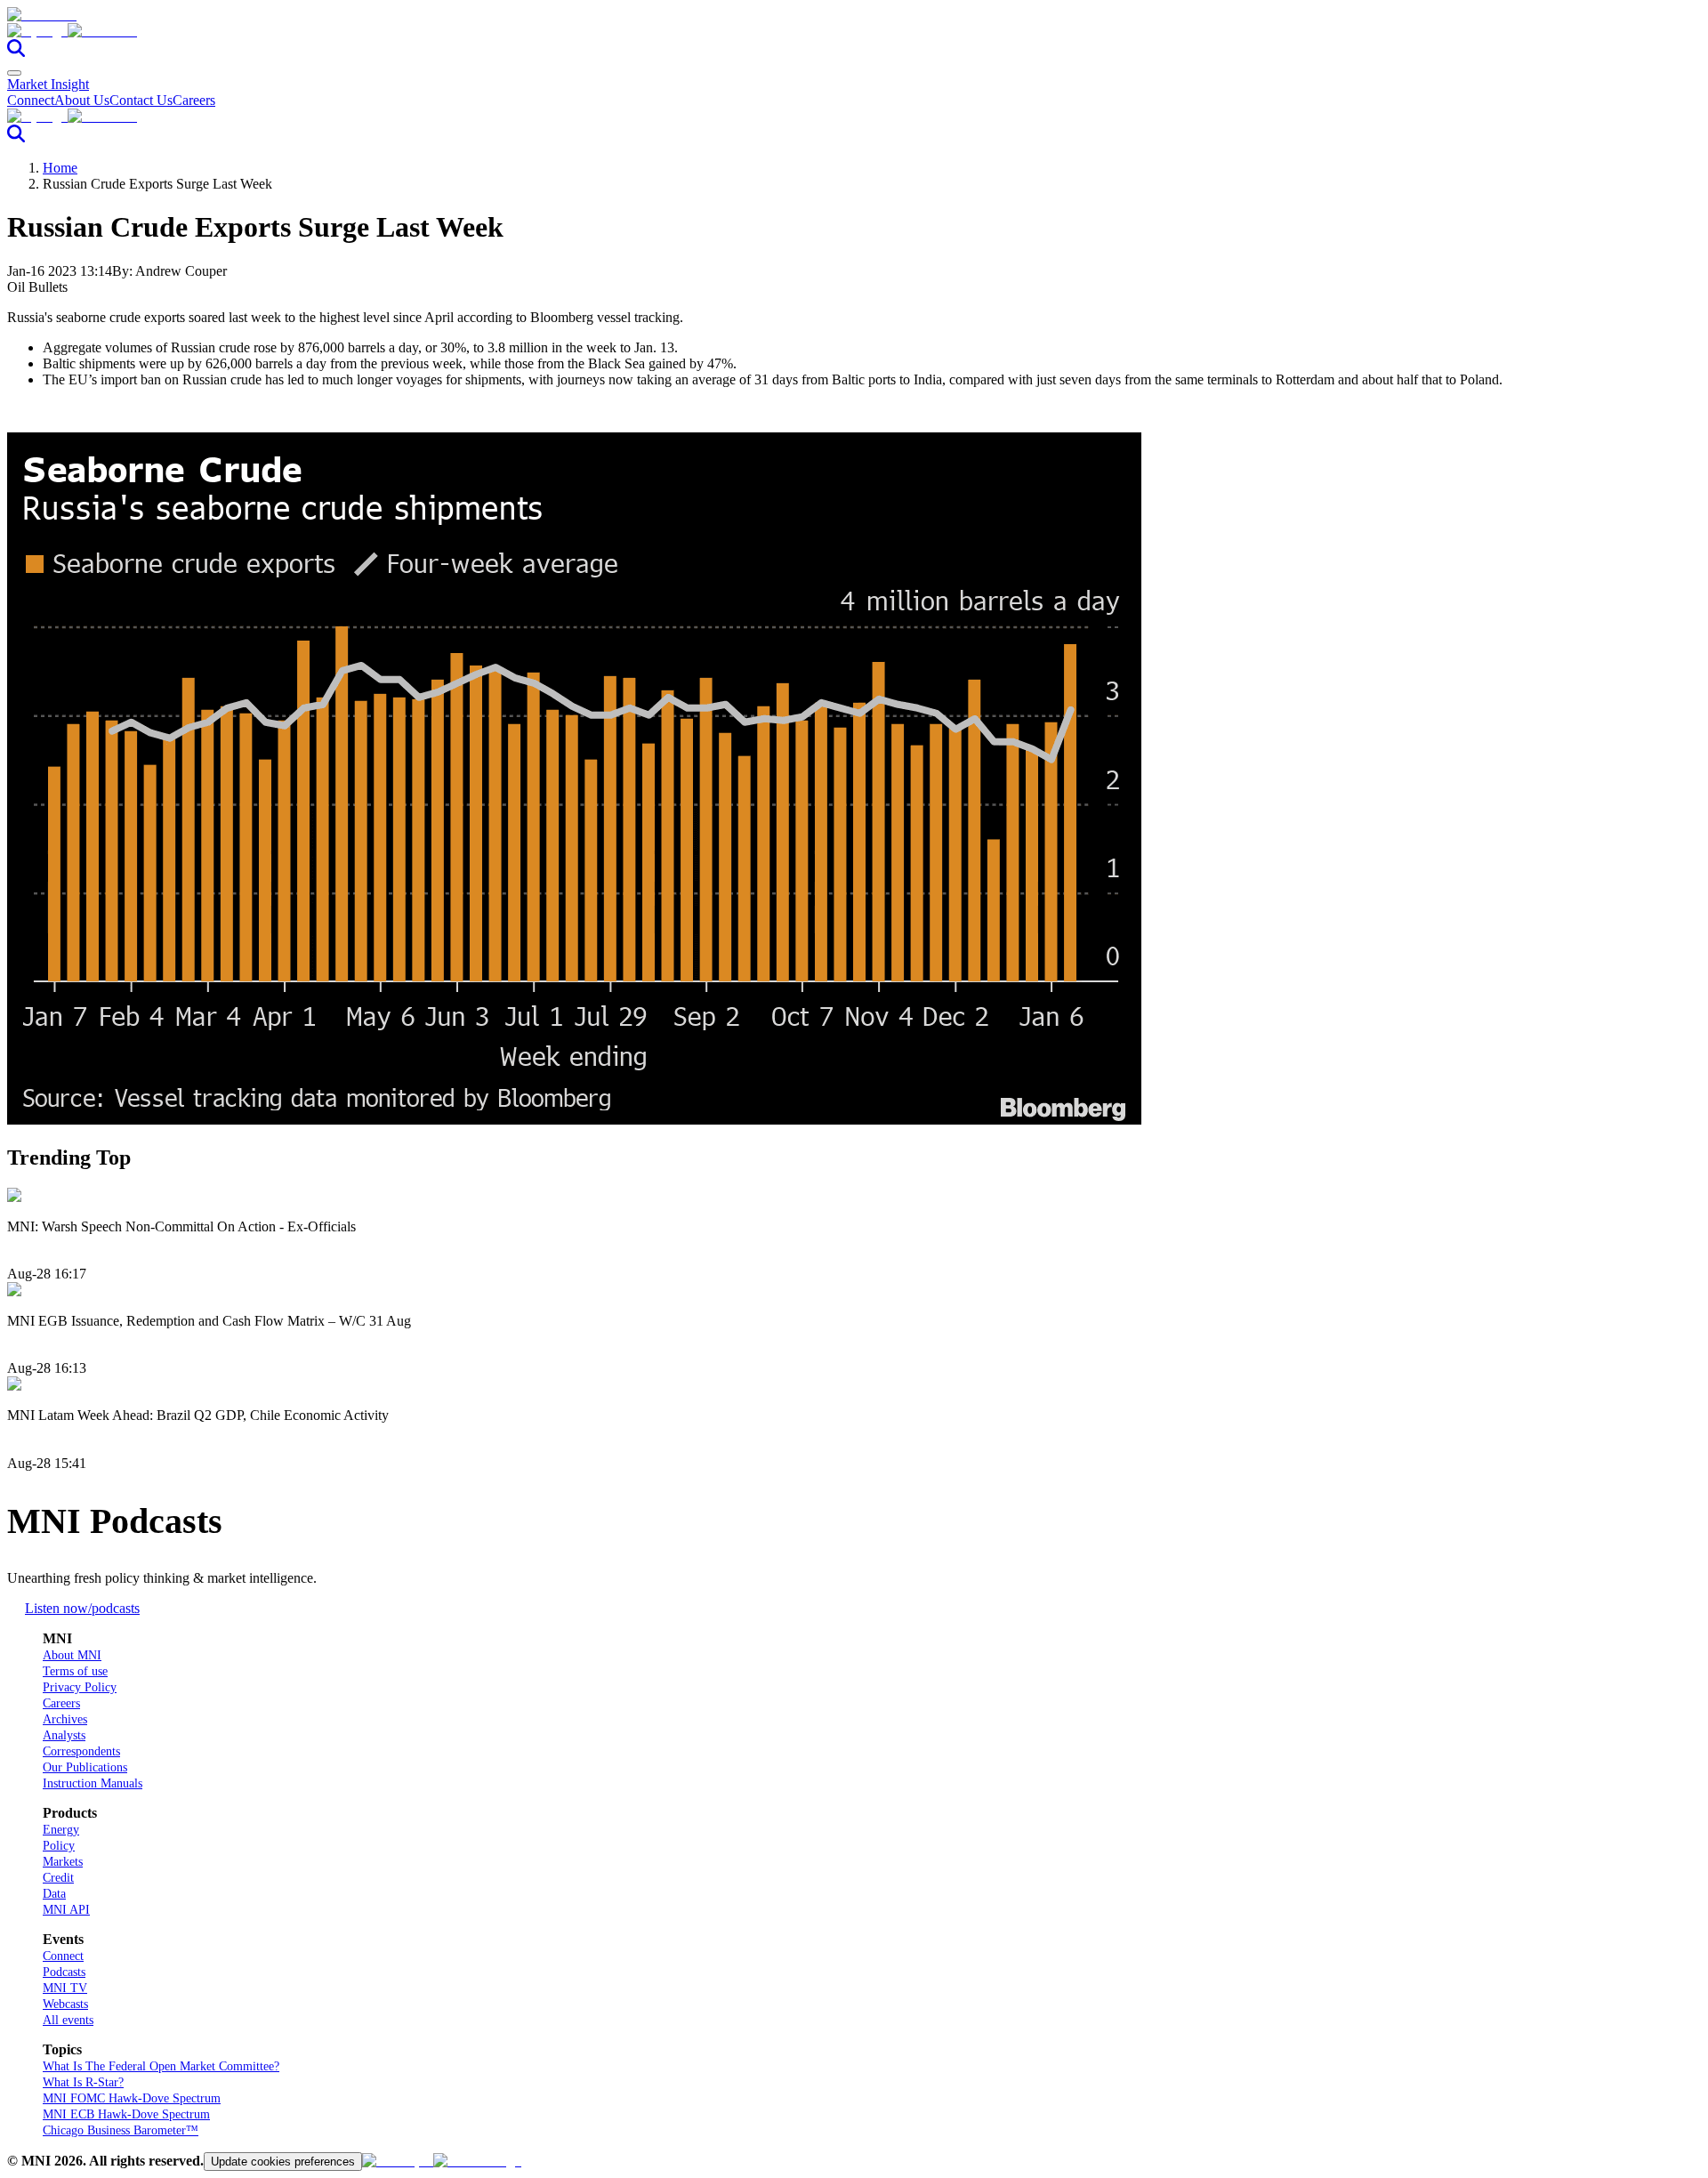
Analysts (64, 1735)
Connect (31, 100)
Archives (65, 1719)
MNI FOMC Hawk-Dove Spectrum (132, 2098)
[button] (854, 31)
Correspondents (81, 1751)
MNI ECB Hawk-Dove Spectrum (126, 2114)
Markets (63, 1862)
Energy (61, 1830)
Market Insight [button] (48, 84)
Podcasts (64, 1972)
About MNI (72, 1655)
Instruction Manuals (93, 1783)
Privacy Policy (80, 1687)
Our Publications (85, 1767)
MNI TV (65, 1988)
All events (68, 2020)
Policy (59, 1846)
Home (60, 168)
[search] (16, 52)
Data (54, 1894)
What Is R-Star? (83, 2082)
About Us (82, 100)
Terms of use (75, 1671)
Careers (194, 100)
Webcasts (65, 2004)
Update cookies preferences (283, 2162)
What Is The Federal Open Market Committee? (161, 2066)
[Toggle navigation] (14, 73)
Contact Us (141, 100)
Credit (58, 1878)
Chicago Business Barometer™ (121, 2130)
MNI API (66, 1910)
